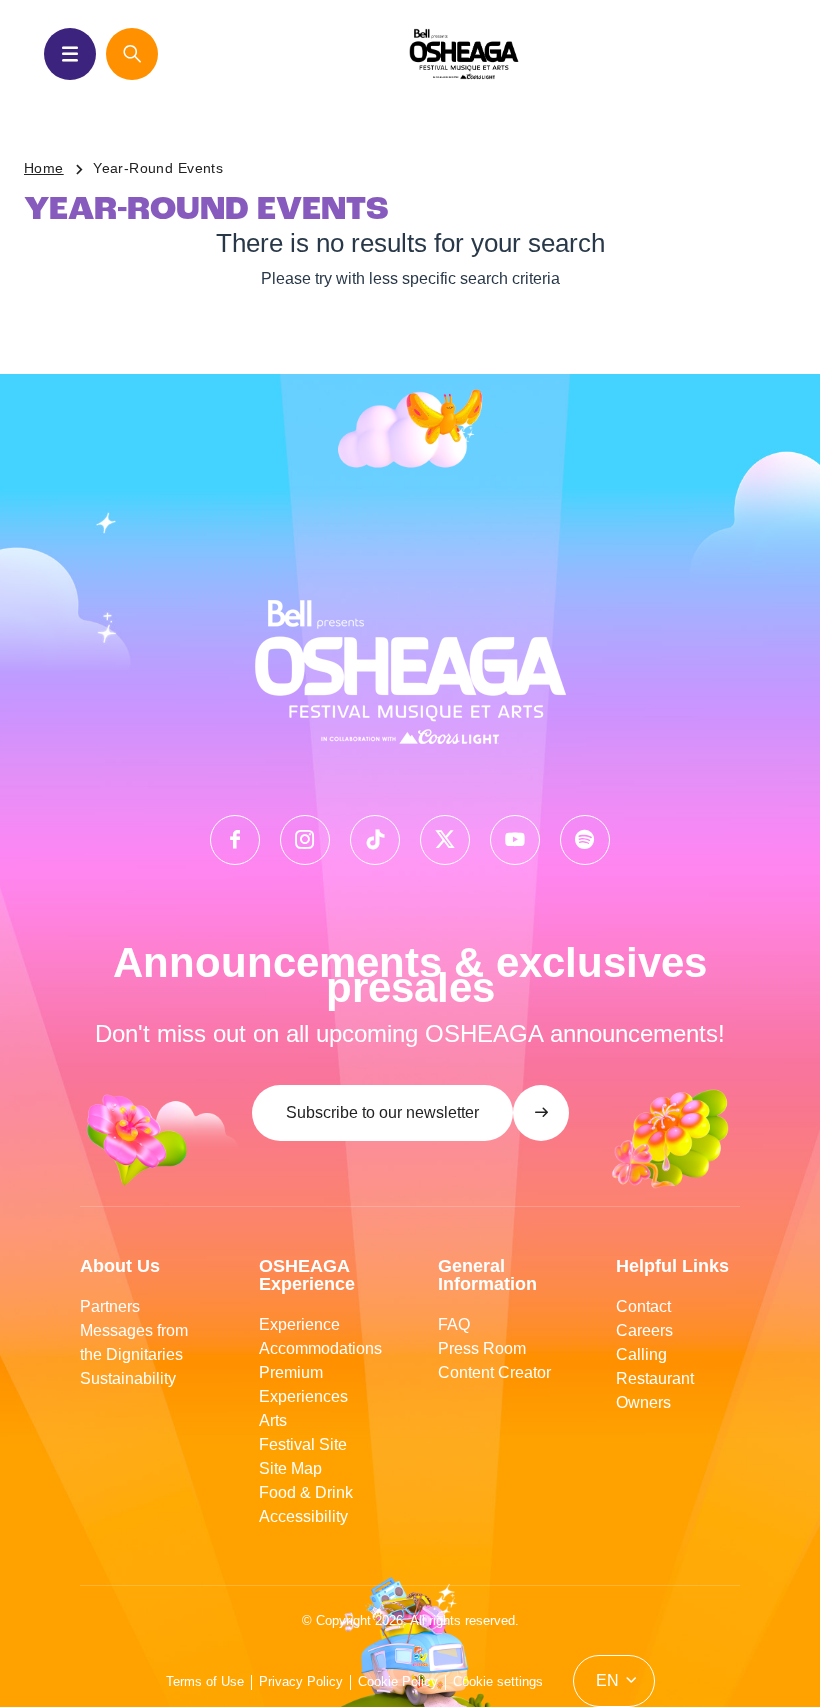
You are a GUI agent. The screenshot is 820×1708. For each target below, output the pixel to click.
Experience (299, 1324)
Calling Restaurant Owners (655, 1378)
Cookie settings (498, 1681)
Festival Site (303, 1444)
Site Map (290, 1468)
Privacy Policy (301, 1681)
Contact (643, 1306)
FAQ (454, 1324)
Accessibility (303, 1516)
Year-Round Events (158, 168)
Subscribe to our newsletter (382, 1112)
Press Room (482, 1348)
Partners (110, 1306)
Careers (644, 1330)
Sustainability (128, 1378)
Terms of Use (205, 1681)
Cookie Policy (398, 1681)
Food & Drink (306, 1492)
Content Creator (494, 1372)
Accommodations (320, 1348)
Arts (273, 1420)
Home (44, 168)
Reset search (422, 334)
